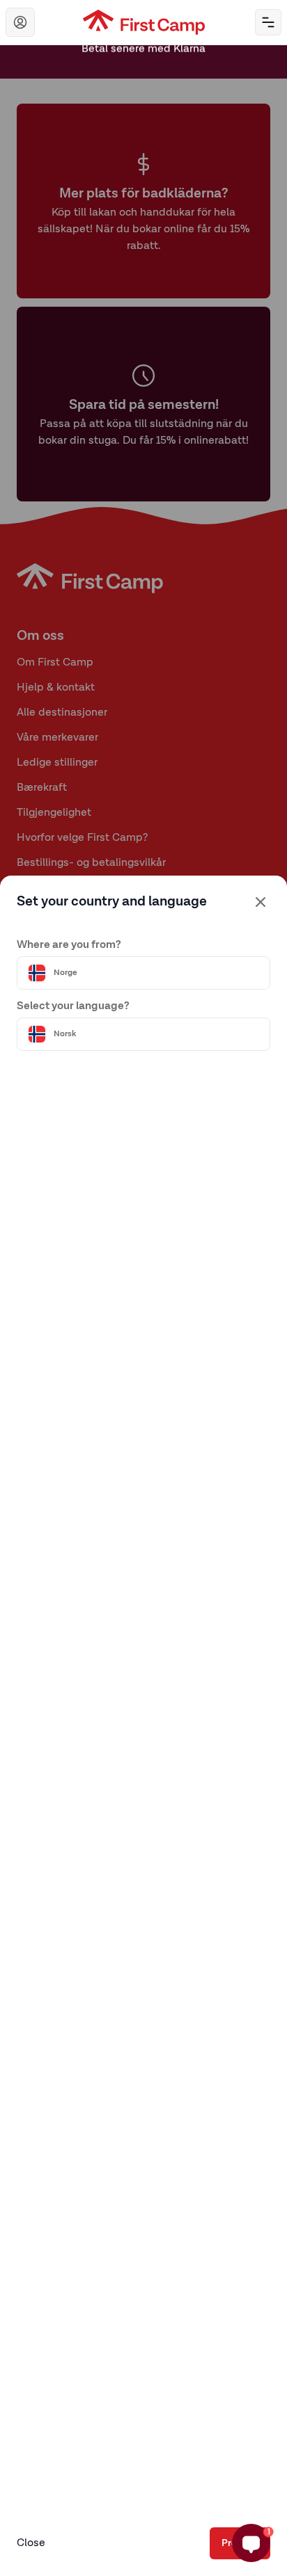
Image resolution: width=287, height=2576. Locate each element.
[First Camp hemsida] (144, 22)
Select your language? (73, 1006)
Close (31, 2543)
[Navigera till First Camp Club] (20, 22)
